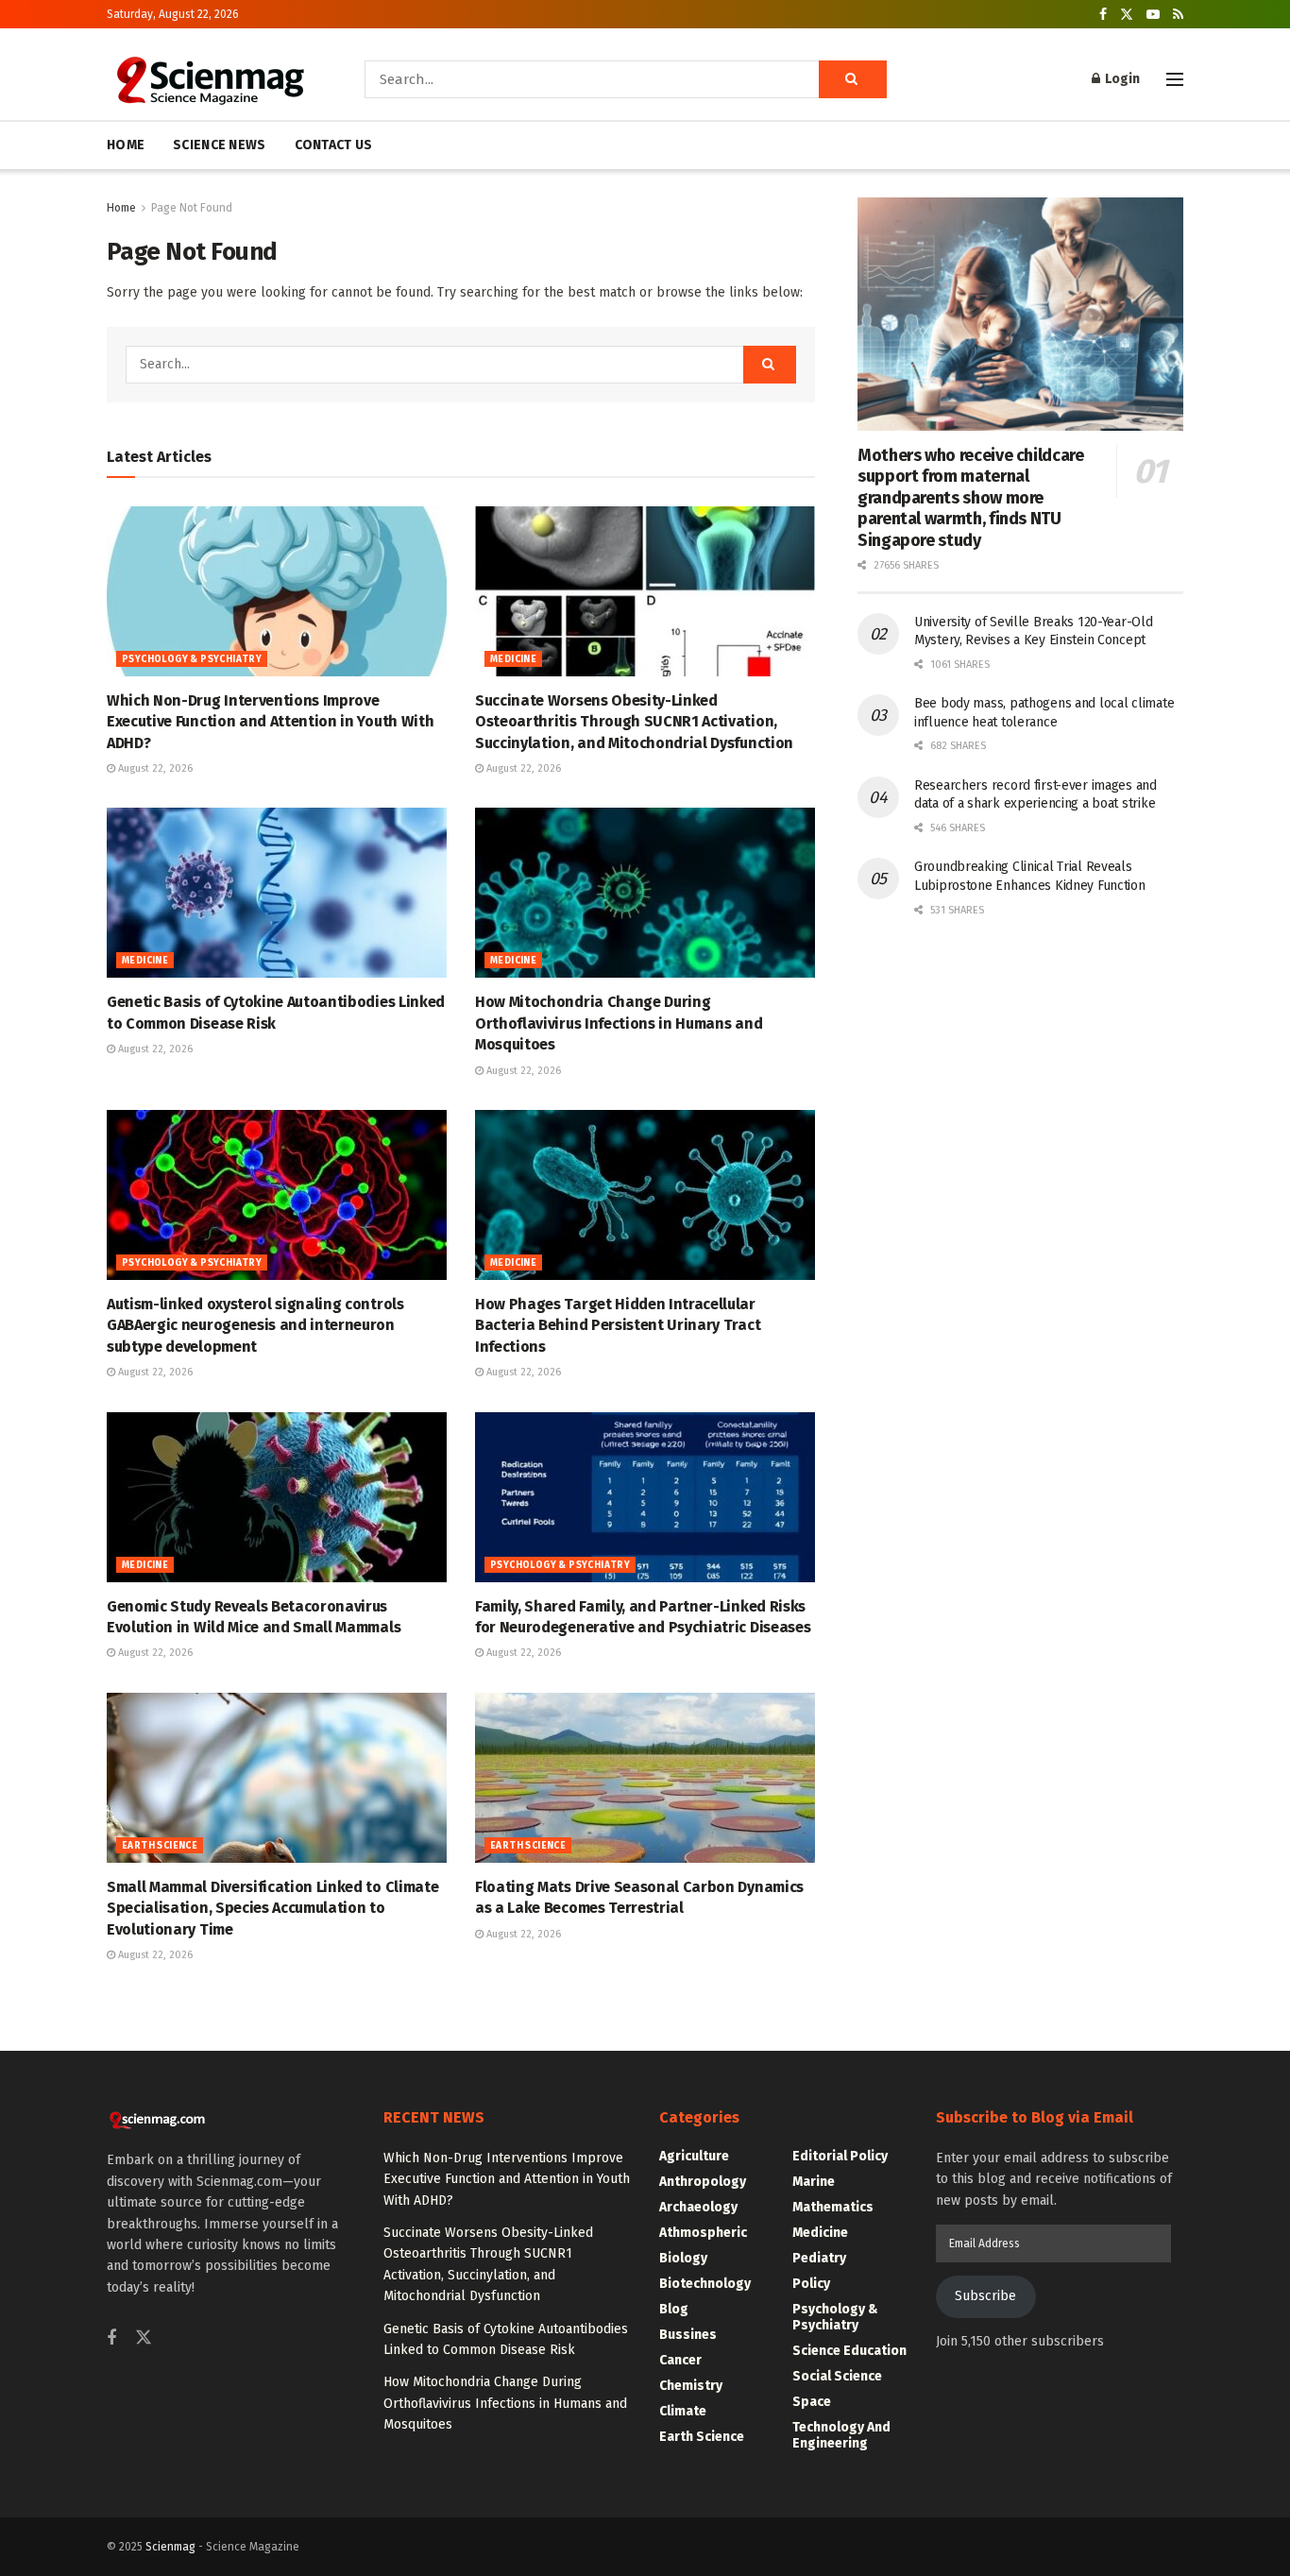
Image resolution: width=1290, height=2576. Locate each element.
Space (812, 2402)
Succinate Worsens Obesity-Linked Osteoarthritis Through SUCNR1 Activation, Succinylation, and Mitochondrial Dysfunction (634, 722)
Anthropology (703, 2182)
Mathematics (833, 2207)
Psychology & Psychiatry (192, 659)
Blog (674, 2309)
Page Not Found (192, 208)
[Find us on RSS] (1178, 15)
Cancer (680, 2360)
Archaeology (698, 2207)
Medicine (513, 659)
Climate (683, 2411)
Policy (811, 2284)
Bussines (688, 2335)
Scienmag (170, 2547)
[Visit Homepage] (209, 79)
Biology (683, 2258)
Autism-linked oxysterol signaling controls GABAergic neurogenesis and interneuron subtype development (255, 1325)
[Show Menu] (1175, 79)
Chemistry (691, 2386)
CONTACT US (334, 145)
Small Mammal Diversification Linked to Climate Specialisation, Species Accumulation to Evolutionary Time (272, 1908)
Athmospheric (703, 2233)
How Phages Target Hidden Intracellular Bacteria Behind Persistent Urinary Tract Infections (618, 1325)
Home (121, 208)
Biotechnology (705, 2284)
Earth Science (160, 1846)
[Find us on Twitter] (1127, 15)
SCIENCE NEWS (219, 145)
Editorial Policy (840, 2156)
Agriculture (694, 2156)
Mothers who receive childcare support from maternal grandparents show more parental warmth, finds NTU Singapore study (971, 498)
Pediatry (819, 2258)
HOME (126, 145)
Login (1121, 79)
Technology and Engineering (841, 2435)
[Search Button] (853, 79)
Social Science (837, 2376)
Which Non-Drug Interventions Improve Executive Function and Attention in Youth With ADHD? (270, 722)
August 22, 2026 (154, 768)
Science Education (849, 2351)
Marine (814, 2182)
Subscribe (985, 2296)
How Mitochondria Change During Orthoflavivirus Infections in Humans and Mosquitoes (619, 1023)
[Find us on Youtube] (1153, 15)
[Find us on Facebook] (1103, 15)
